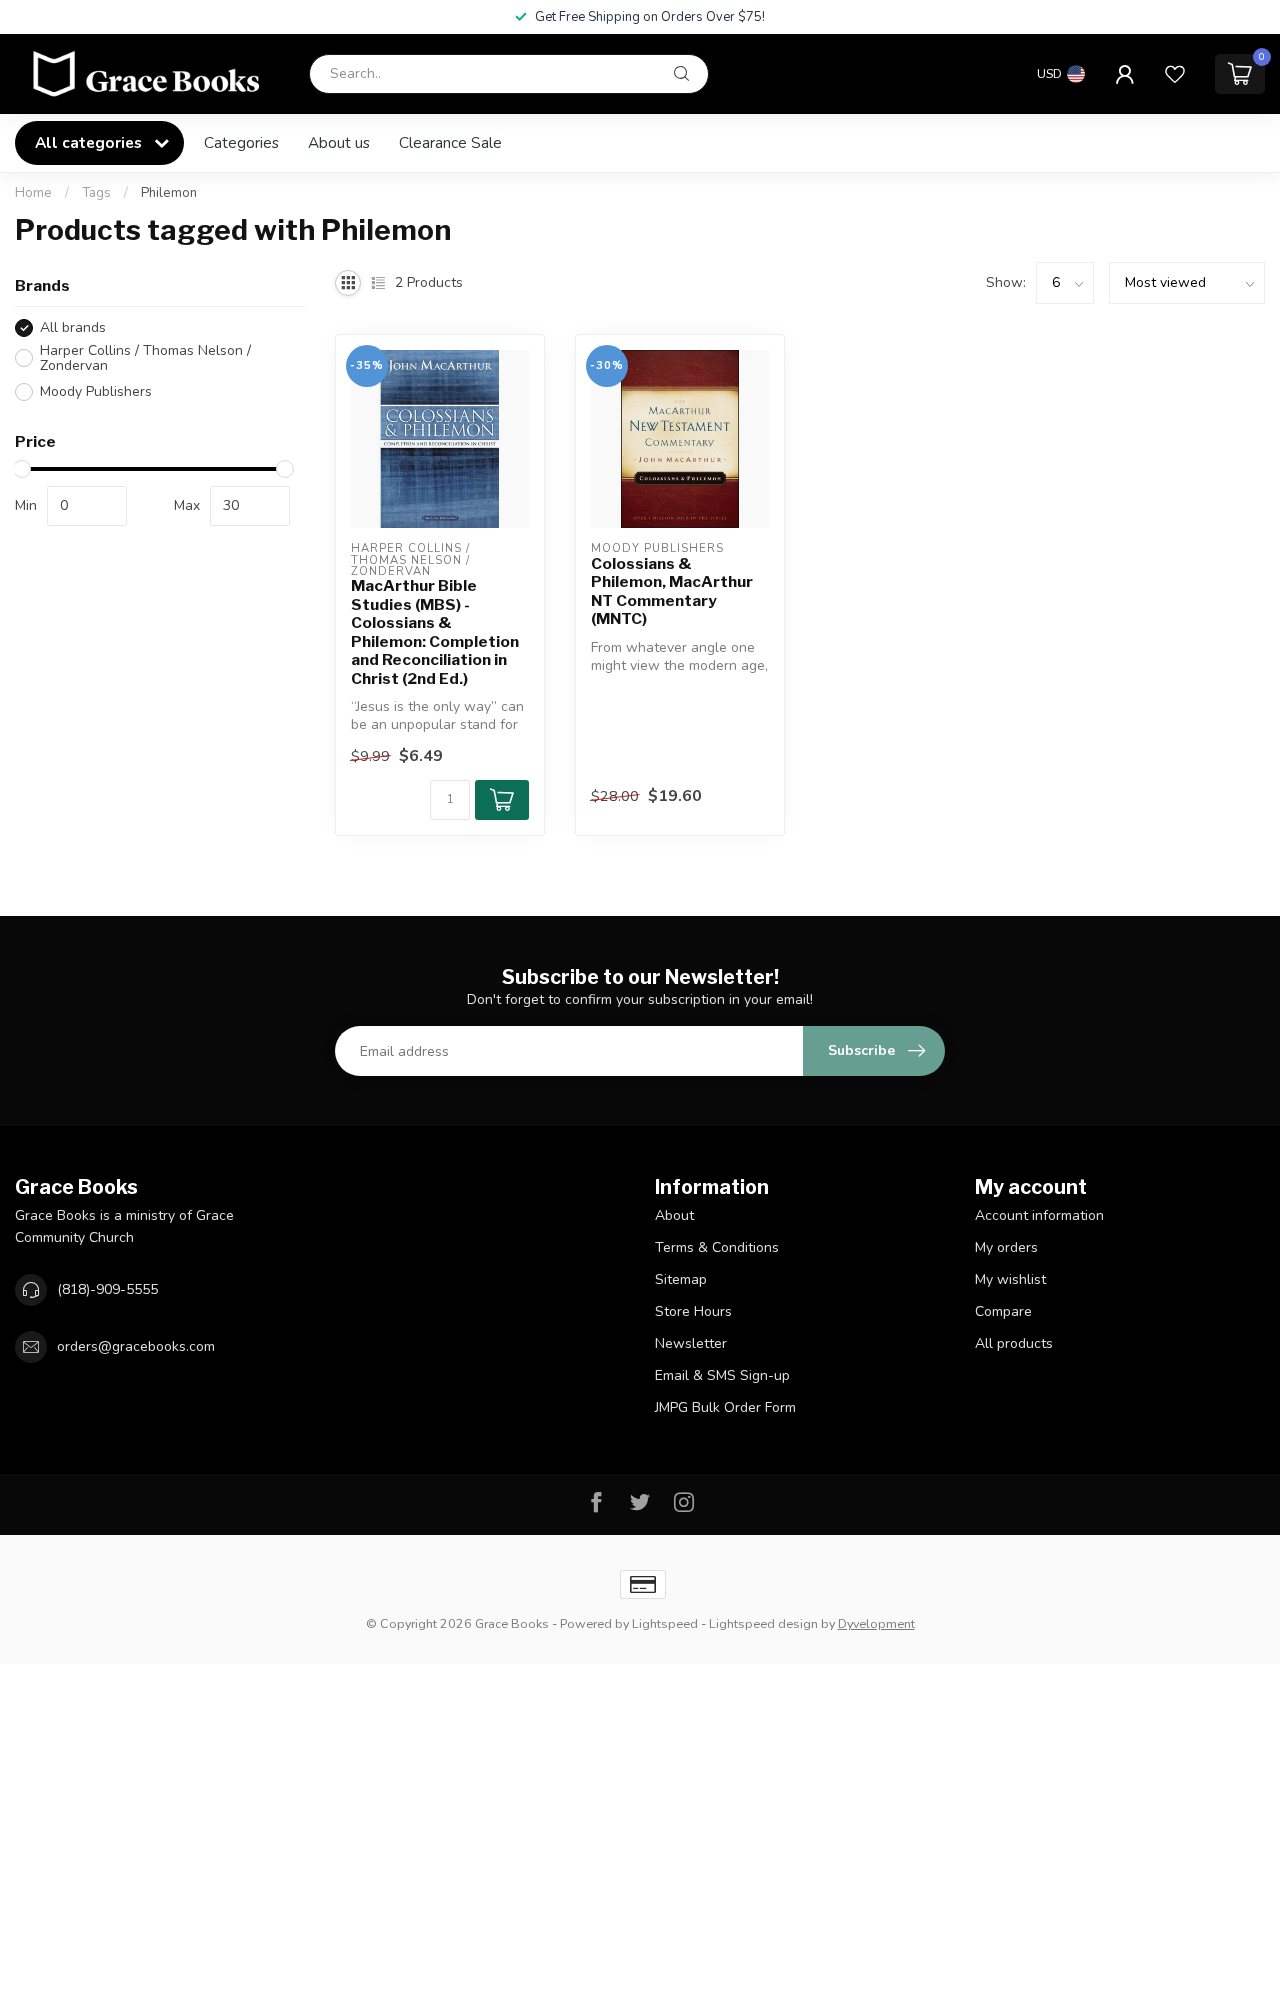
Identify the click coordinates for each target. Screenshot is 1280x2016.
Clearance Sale (450, 142)
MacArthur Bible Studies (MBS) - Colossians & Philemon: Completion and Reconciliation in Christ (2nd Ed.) (435, 632)
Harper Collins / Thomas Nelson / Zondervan (145, 358)
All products (1014, 1343)
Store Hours (693, 1311)
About (674, 1215)
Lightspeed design (763, 1623)
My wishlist (1010, 1279)
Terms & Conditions (717, 1247)
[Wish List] (1175, 74)
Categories (241, 142)
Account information (1039, 1215)
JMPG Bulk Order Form (725, 1407)
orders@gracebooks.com (136, 1346)
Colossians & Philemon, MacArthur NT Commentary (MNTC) (672, 591)
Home (33, 193)
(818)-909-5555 (107, 1289)
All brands (73, 327)
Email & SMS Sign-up (722, 1375)
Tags (96, 193)
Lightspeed (665, 1623)
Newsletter (691, 1343)
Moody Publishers (96, 391)
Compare (1003, 1311)
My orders (1006, 1247)
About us (339, 142)
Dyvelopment (876, 1623)
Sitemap (681, 1279)
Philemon (169, 193)
